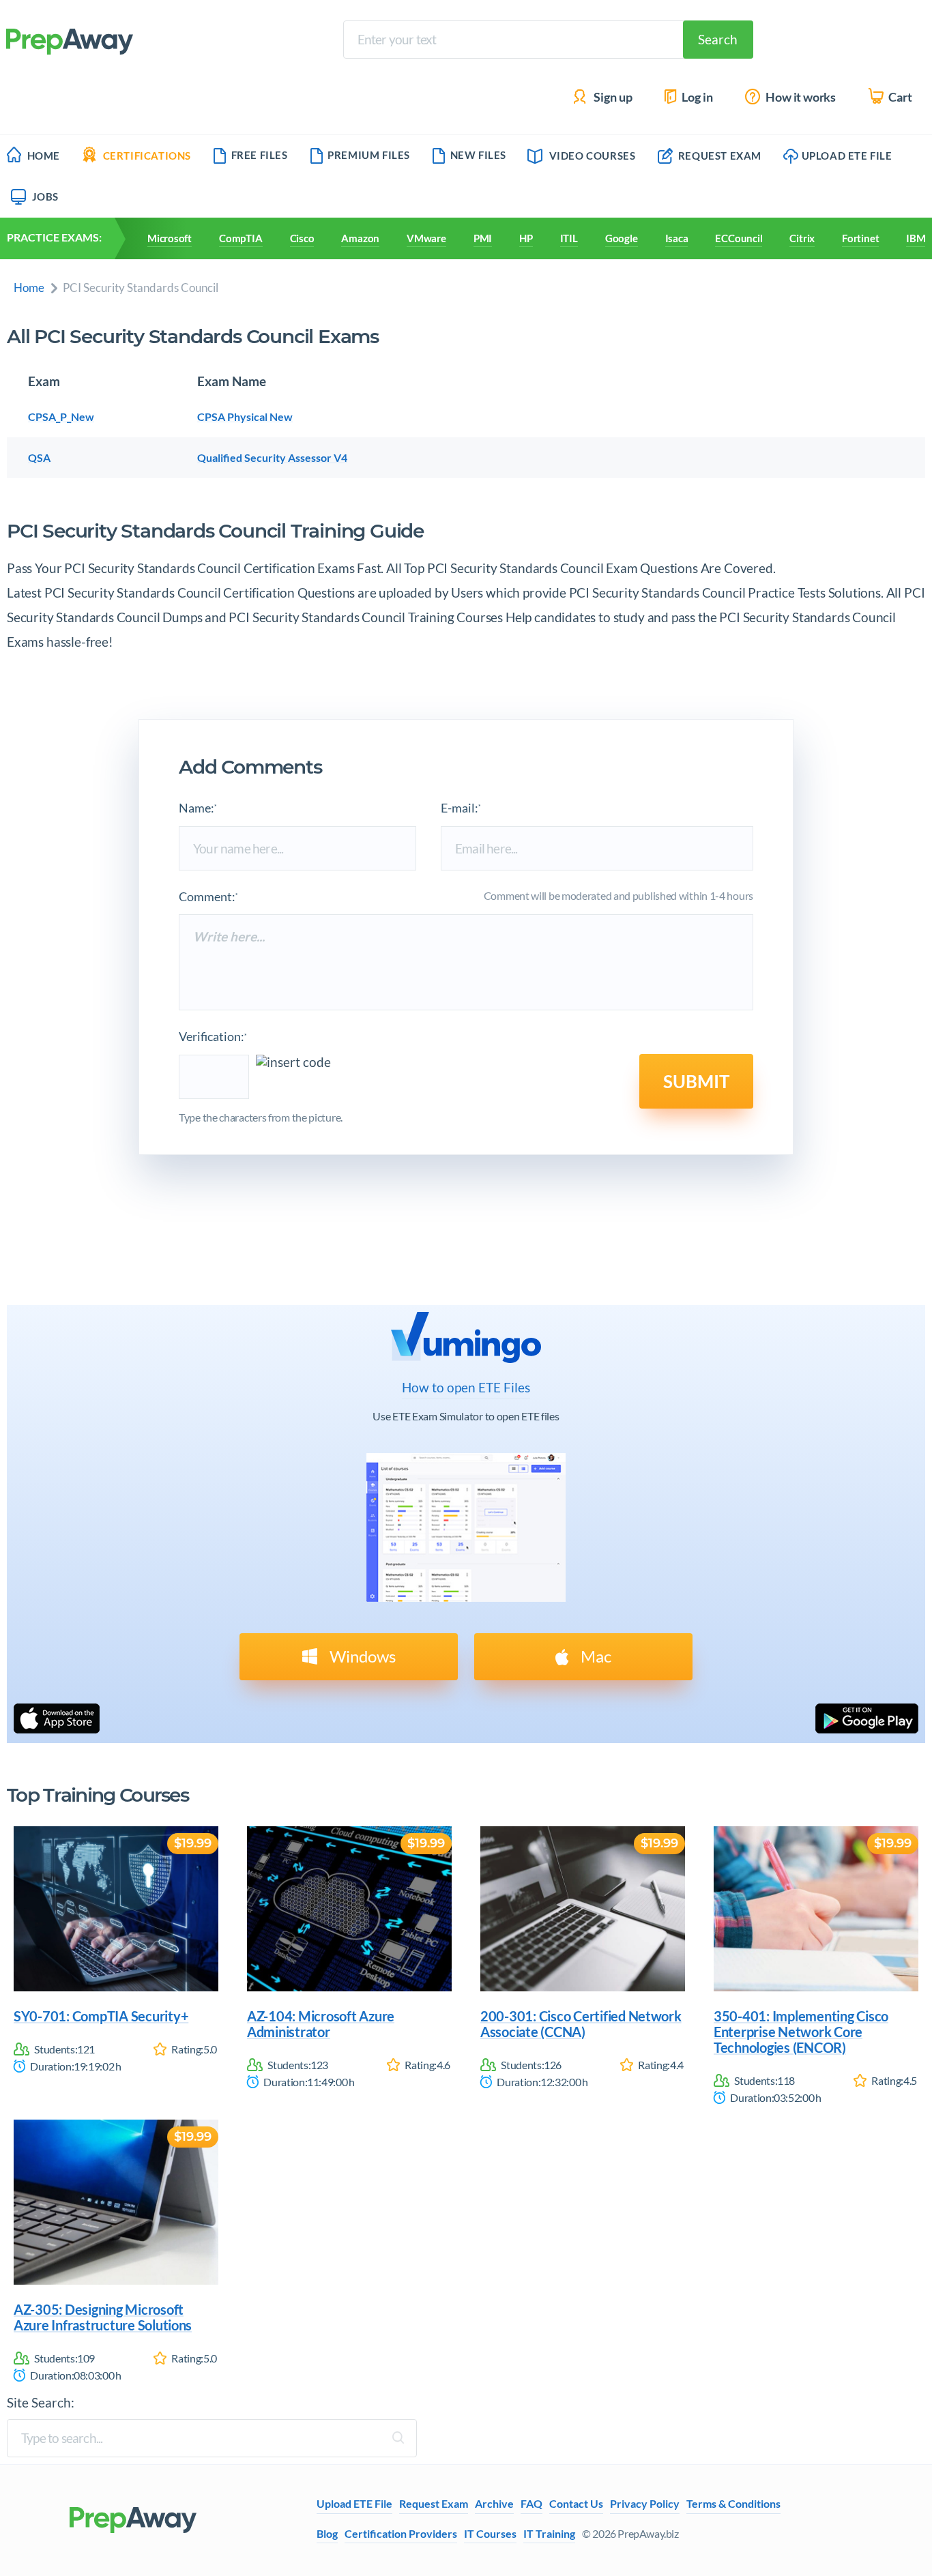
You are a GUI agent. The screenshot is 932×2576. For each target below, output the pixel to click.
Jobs (45, 196)
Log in (696, 97)
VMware (426, 238)
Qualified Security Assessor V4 (272, 457)
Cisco (302, 238)
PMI (483, 238)
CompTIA (241, 238)
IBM (916, 238)
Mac (594, 1656)
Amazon (360, 238)
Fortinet (860, 238)
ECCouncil (739, 238)
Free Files (260, 155)
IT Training (549, 2533)
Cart (899, 97)
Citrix (802, 238)
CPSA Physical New (245, 416)
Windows (361, 1656)
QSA (39, 457)
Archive (494, 2504)
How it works (800, 97)
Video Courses (593, 156)
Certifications (147, 156)
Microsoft (170, 238)
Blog (327, 2533)
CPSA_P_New (61, 416)
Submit (696, 1081)
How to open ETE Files (466, 1388)
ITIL (569, 238)
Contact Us (576, 2504)
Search (718, 39)
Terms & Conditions (733, 2504)
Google (622, 238)
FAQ (531, 2504)
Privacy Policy (645, 2504)
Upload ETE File (847, 156)
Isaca (677, 238)
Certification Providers (401, 2533)
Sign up (612, 97)
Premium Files (369, 155)
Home (44, 156)
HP (526, 238)
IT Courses (490, 2533)
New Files (478, 155)
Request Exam (718, 156)
